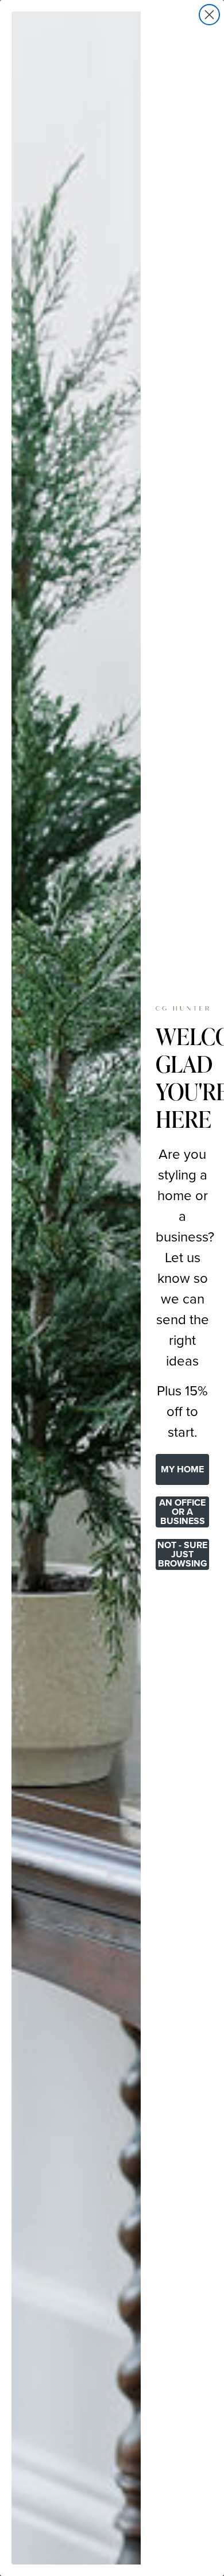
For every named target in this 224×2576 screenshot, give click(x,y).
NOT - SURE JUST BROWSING (182, 1554)
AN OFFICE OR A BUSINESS (182, 1512)
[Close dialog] (209, 15)
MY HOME (182, 1469)
